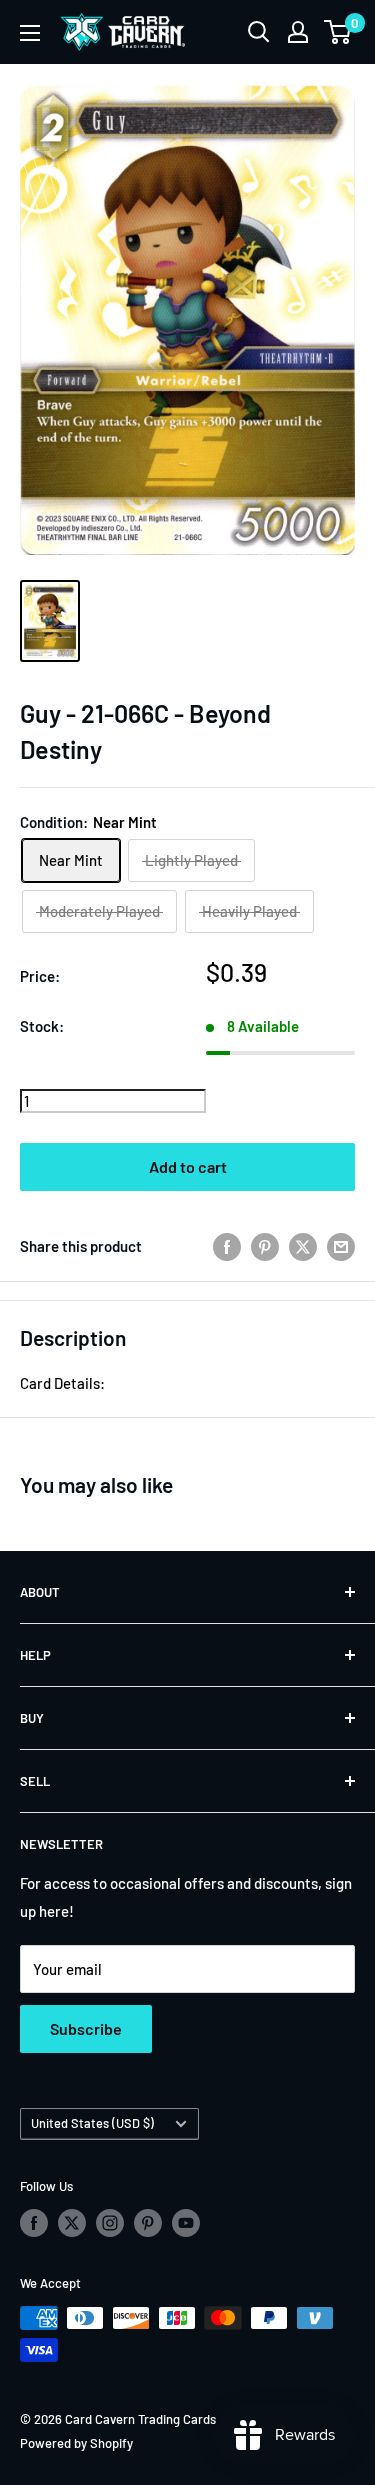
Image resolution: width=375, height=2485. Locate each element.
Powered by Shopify (76, 2443)
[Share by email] (341, 1246)
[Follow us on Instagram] (110, 2223)
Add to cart (188, 1166)
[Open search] (259, 32)
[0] (338, 32)
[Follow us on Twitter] (72, 2223)
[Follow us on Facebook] (34, 2223)
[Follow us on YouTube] (186, 2223)
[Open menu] (30, 33)
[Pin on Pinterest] (265, 1246)
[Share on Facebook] (227, 1246)
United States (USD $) (92, 2123)
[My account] (298, 32)
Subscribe (86, 2028)
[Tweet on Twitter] (303, 1246)
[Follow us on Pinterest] (148, 2223)
